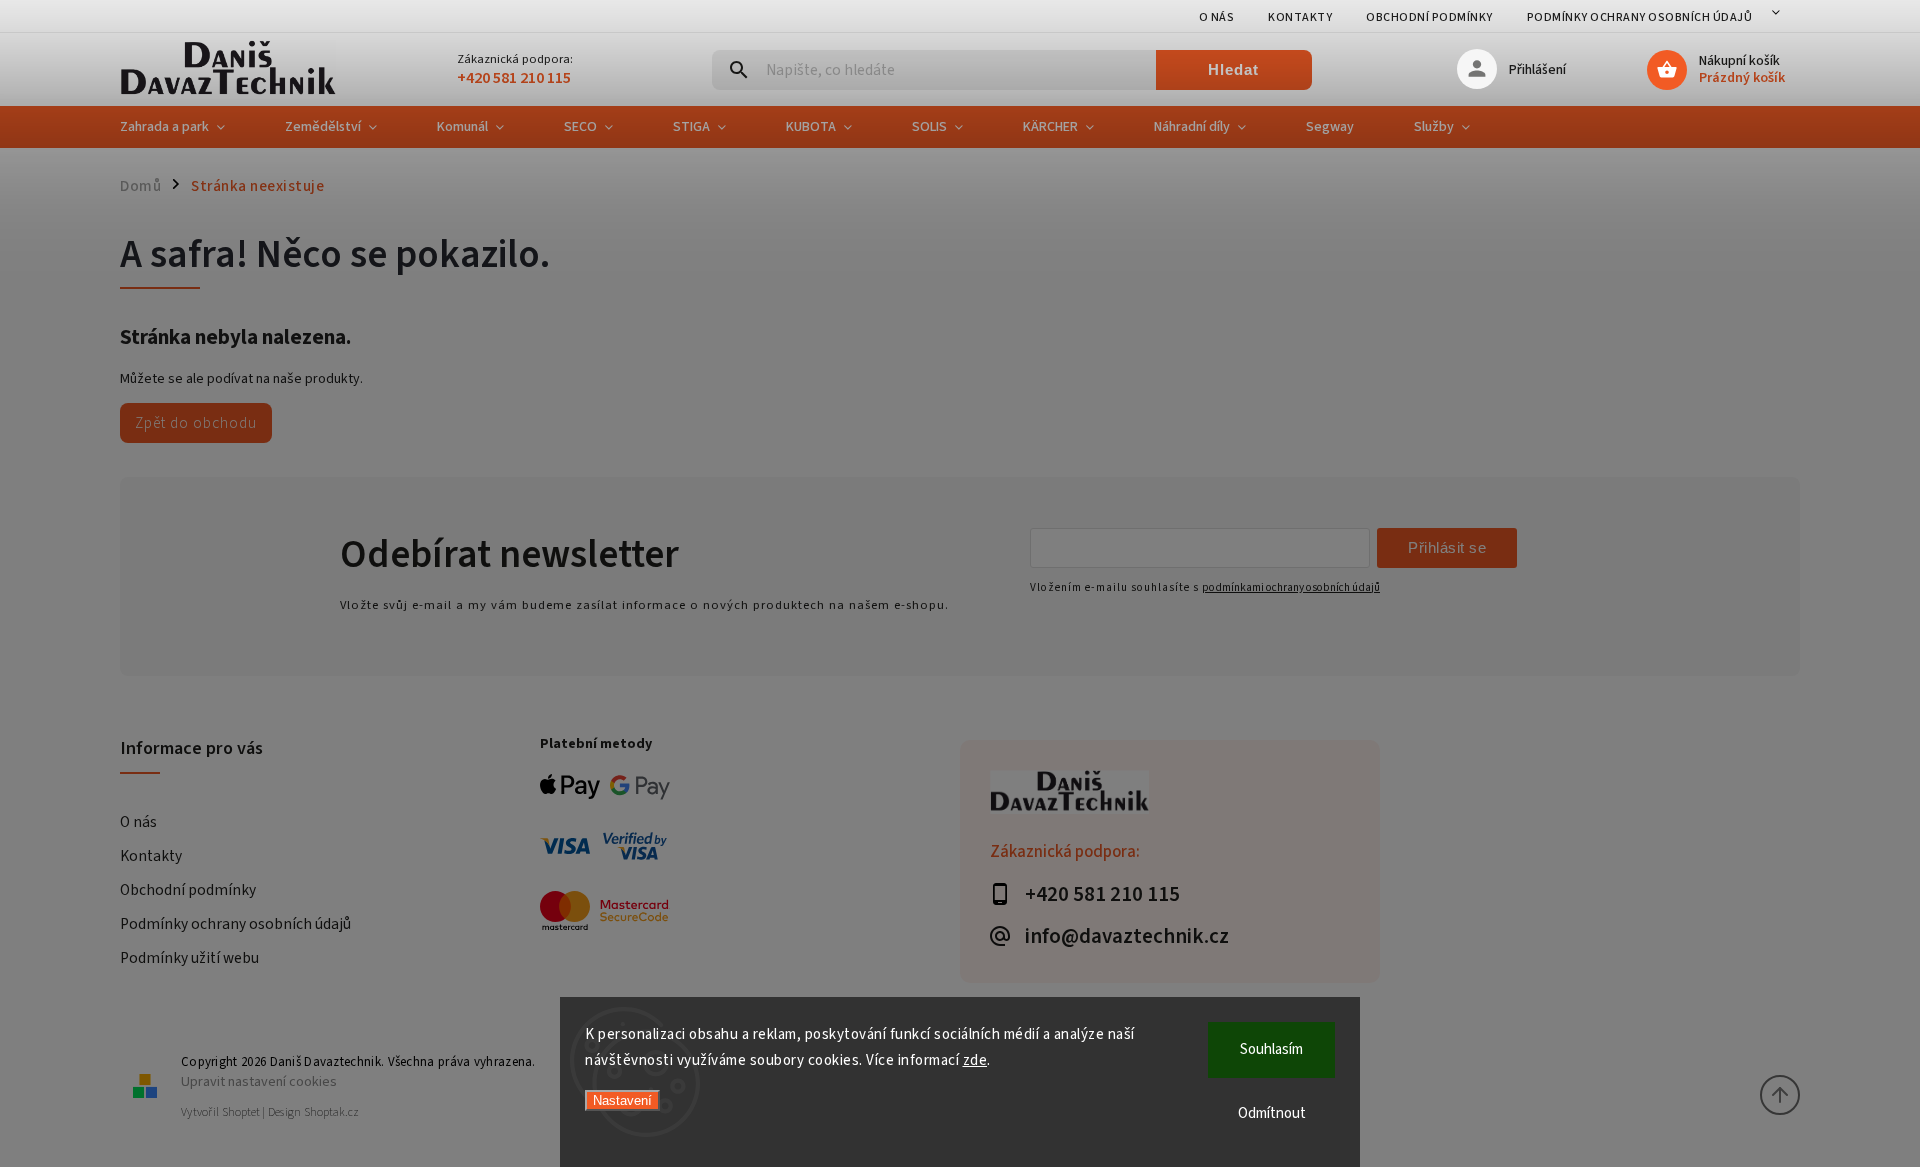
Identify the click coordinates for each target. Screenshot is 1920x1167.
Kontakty (1300, 17)
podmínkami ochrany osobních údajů (1291, 587)
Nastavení (622, 1100)
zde (975, 1060)
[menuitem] (187, 127)
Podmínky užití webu (189, 958)
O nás (1217, 17)
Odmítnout (1272, 1113)
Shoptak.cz (331, 1112)
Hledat (1233, 69)
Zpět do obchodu (196, 423)
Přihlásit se (1447, 547)
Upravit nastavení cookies (259, 1081)
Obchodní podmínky (1429, 17)
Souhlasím (1271, 1049)
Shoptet (241, 1112)
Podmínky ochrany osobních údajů (1640, 17)
